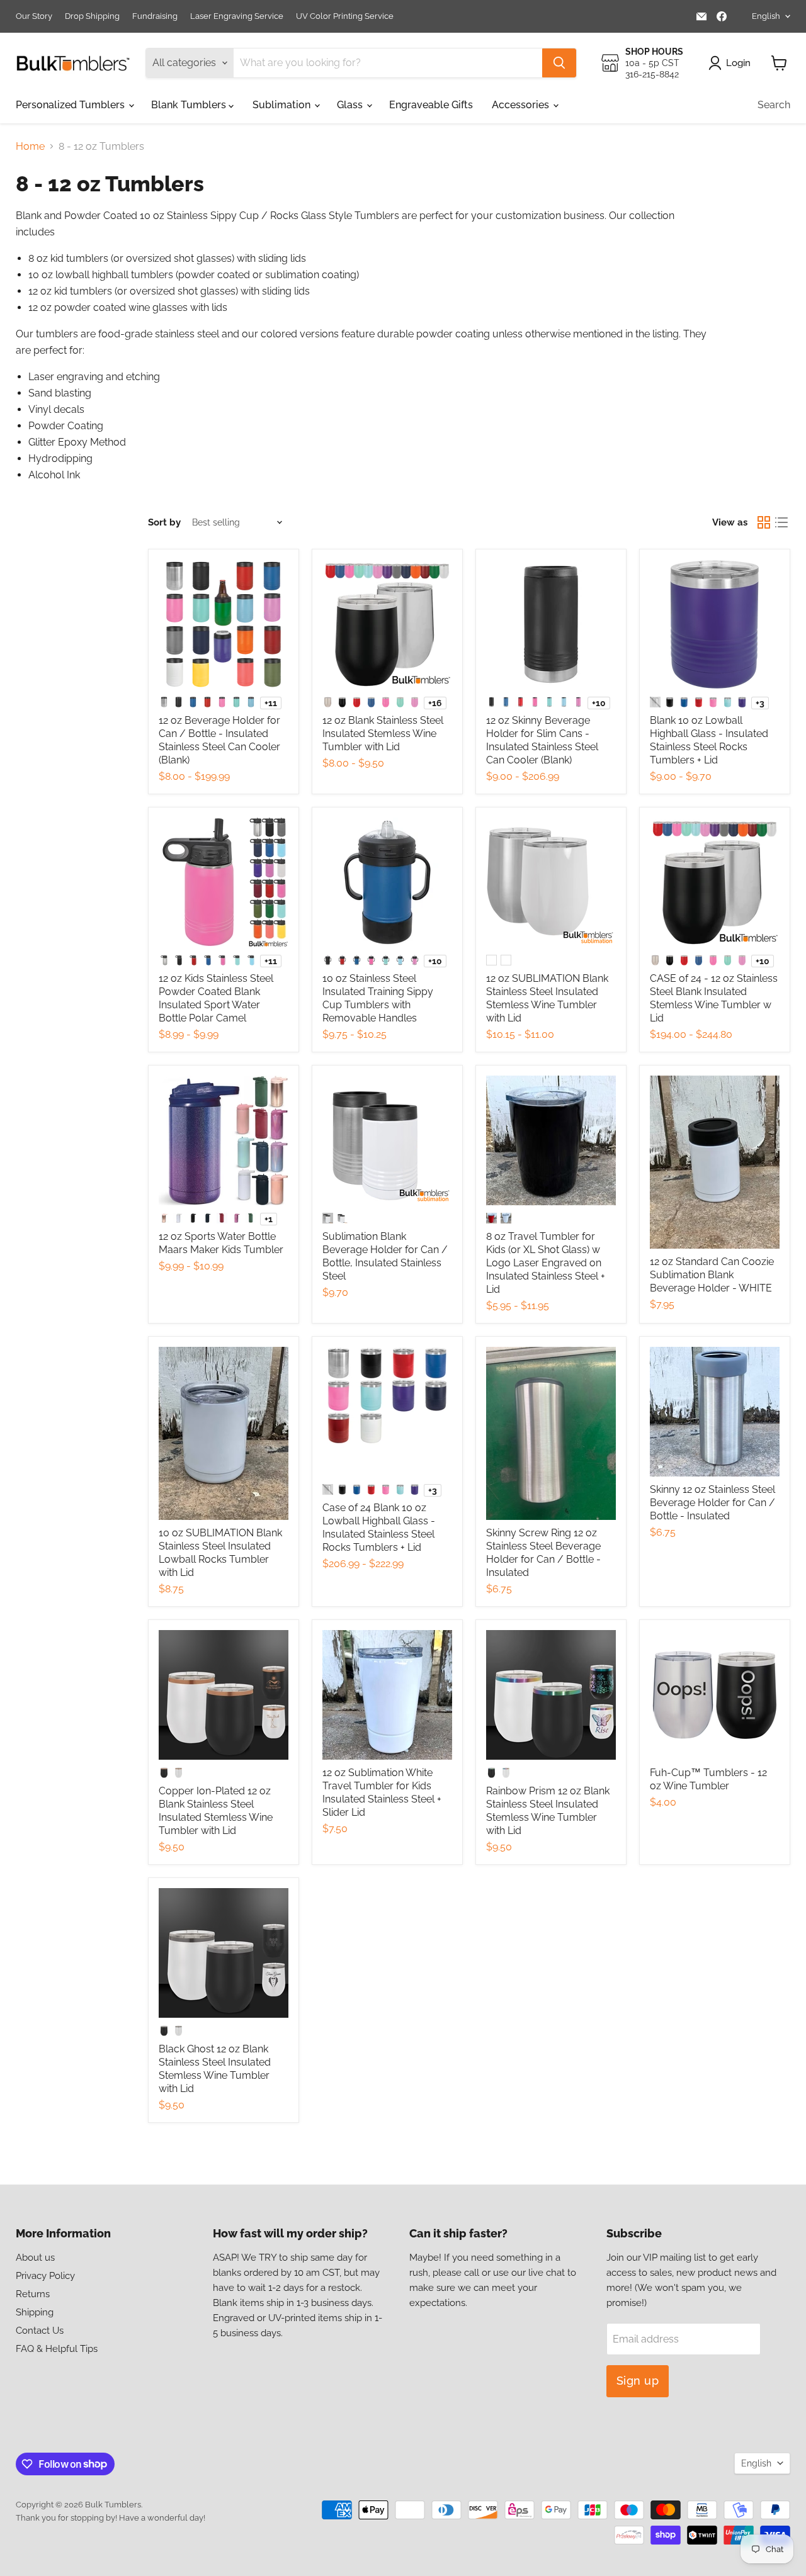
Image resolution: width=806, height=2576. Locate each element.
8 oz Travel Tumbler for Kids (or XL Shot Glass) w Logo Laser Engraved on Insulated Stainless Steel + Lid (546, 1263)
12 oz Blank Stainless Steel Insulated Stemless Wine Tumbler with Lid (383, 734)
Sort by (164, 523)
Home (30, 147)
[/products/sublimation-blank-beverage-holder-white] (715, 1162)
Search (774, 105)
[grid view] (764, 522)
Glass (351, 105)
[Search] (559, 63)
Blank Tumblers (190, 105)
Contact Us (40, 2331)
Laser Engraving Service (237, 16)
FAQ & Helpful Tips (57, 2349)
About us (35, 2258)
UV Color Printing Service (345, 16)
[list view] (781, 522)
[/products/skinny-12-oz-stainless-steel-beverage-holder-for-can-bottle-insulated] (715, 1412)
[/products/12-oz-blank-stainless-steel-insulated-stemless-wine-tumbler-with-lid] (387, 624)
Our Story (34, 16)
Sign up (638, 2381)
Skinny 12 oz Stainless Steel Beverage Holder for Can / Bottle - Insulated (712, 1503)
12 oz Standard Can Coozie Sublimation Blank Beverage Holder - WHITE (712, 1275)
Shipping (35, 2312)
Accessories (522, 105)
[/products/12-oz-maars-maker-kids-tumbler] (224, 1140)
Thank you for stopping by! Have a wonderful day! (111, 2518)
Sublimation (283, 105)
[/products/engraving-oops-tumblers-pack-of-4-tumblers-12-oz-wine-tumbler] (715, 1695)
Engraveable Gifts (431, 105)
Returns (33, 2294)
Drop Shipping (92, 16)
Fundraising (155, 16)
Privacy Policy (45, 2276)
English (766, 16)
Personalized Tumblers (71, 105)
